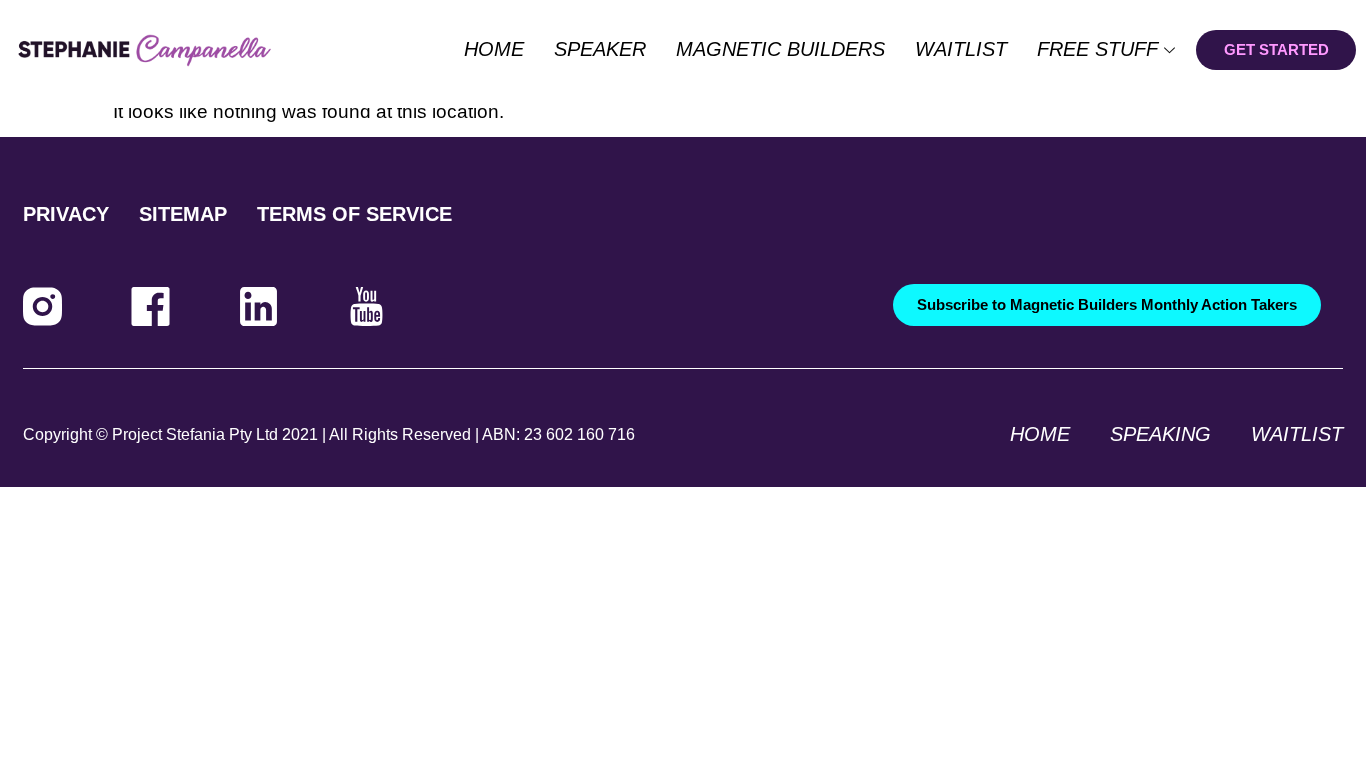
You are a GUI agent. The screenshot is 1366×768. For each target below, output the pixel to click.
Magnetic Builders (780, 49)
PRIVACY (66, 214)
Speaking (1160, 434)
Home (494, 49)
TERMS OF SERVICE (354, 214)
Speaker (600, 49)
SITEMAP (183, 214)
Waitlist (961, 49)
